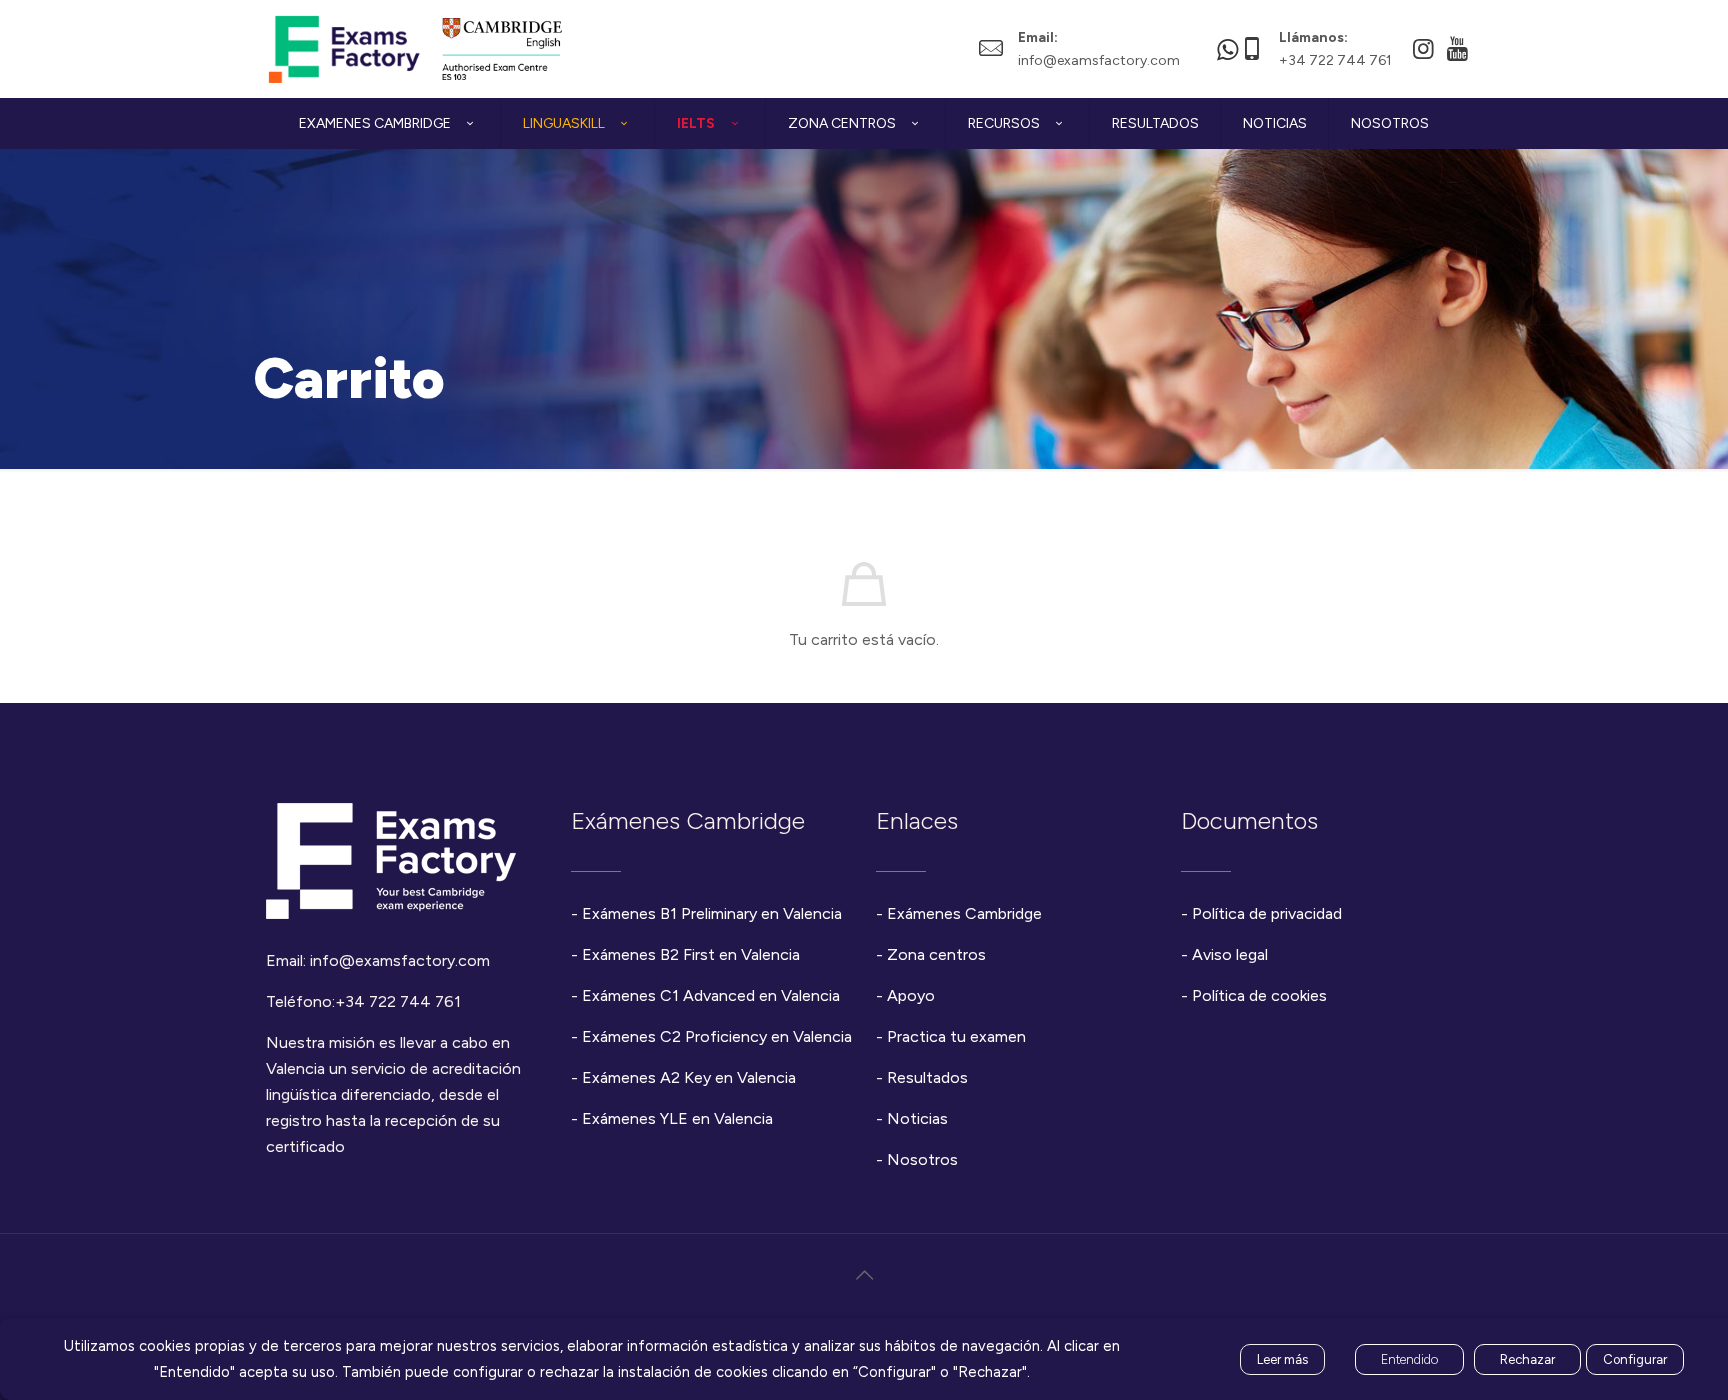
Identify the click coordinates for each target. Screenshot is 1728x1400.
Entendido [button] (1409, 1359)
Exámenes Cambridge (964, 913)
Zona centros (936, 954)
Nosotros (922, 1159)
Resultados (927, 1077)
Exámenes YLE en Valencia (677, 1118)
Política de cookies (1259, 995)
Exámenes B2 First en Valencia (691, 954)
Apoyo (911, 995)
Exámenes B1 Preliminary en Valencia (712, 913)
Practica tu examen (956, 1036)
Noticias (917, 1118)
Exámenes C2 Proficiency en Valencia (717, 1036)
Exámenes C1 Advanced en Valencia (711, 995)
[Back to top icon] (864, 1275)
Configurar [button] (1635, 1359)
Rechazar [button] (1527, 1359)
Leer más (1282, 1359)
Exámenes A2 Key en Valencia (689, 1077)
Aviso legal (1230, 954)
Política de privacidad (1267, 913)
